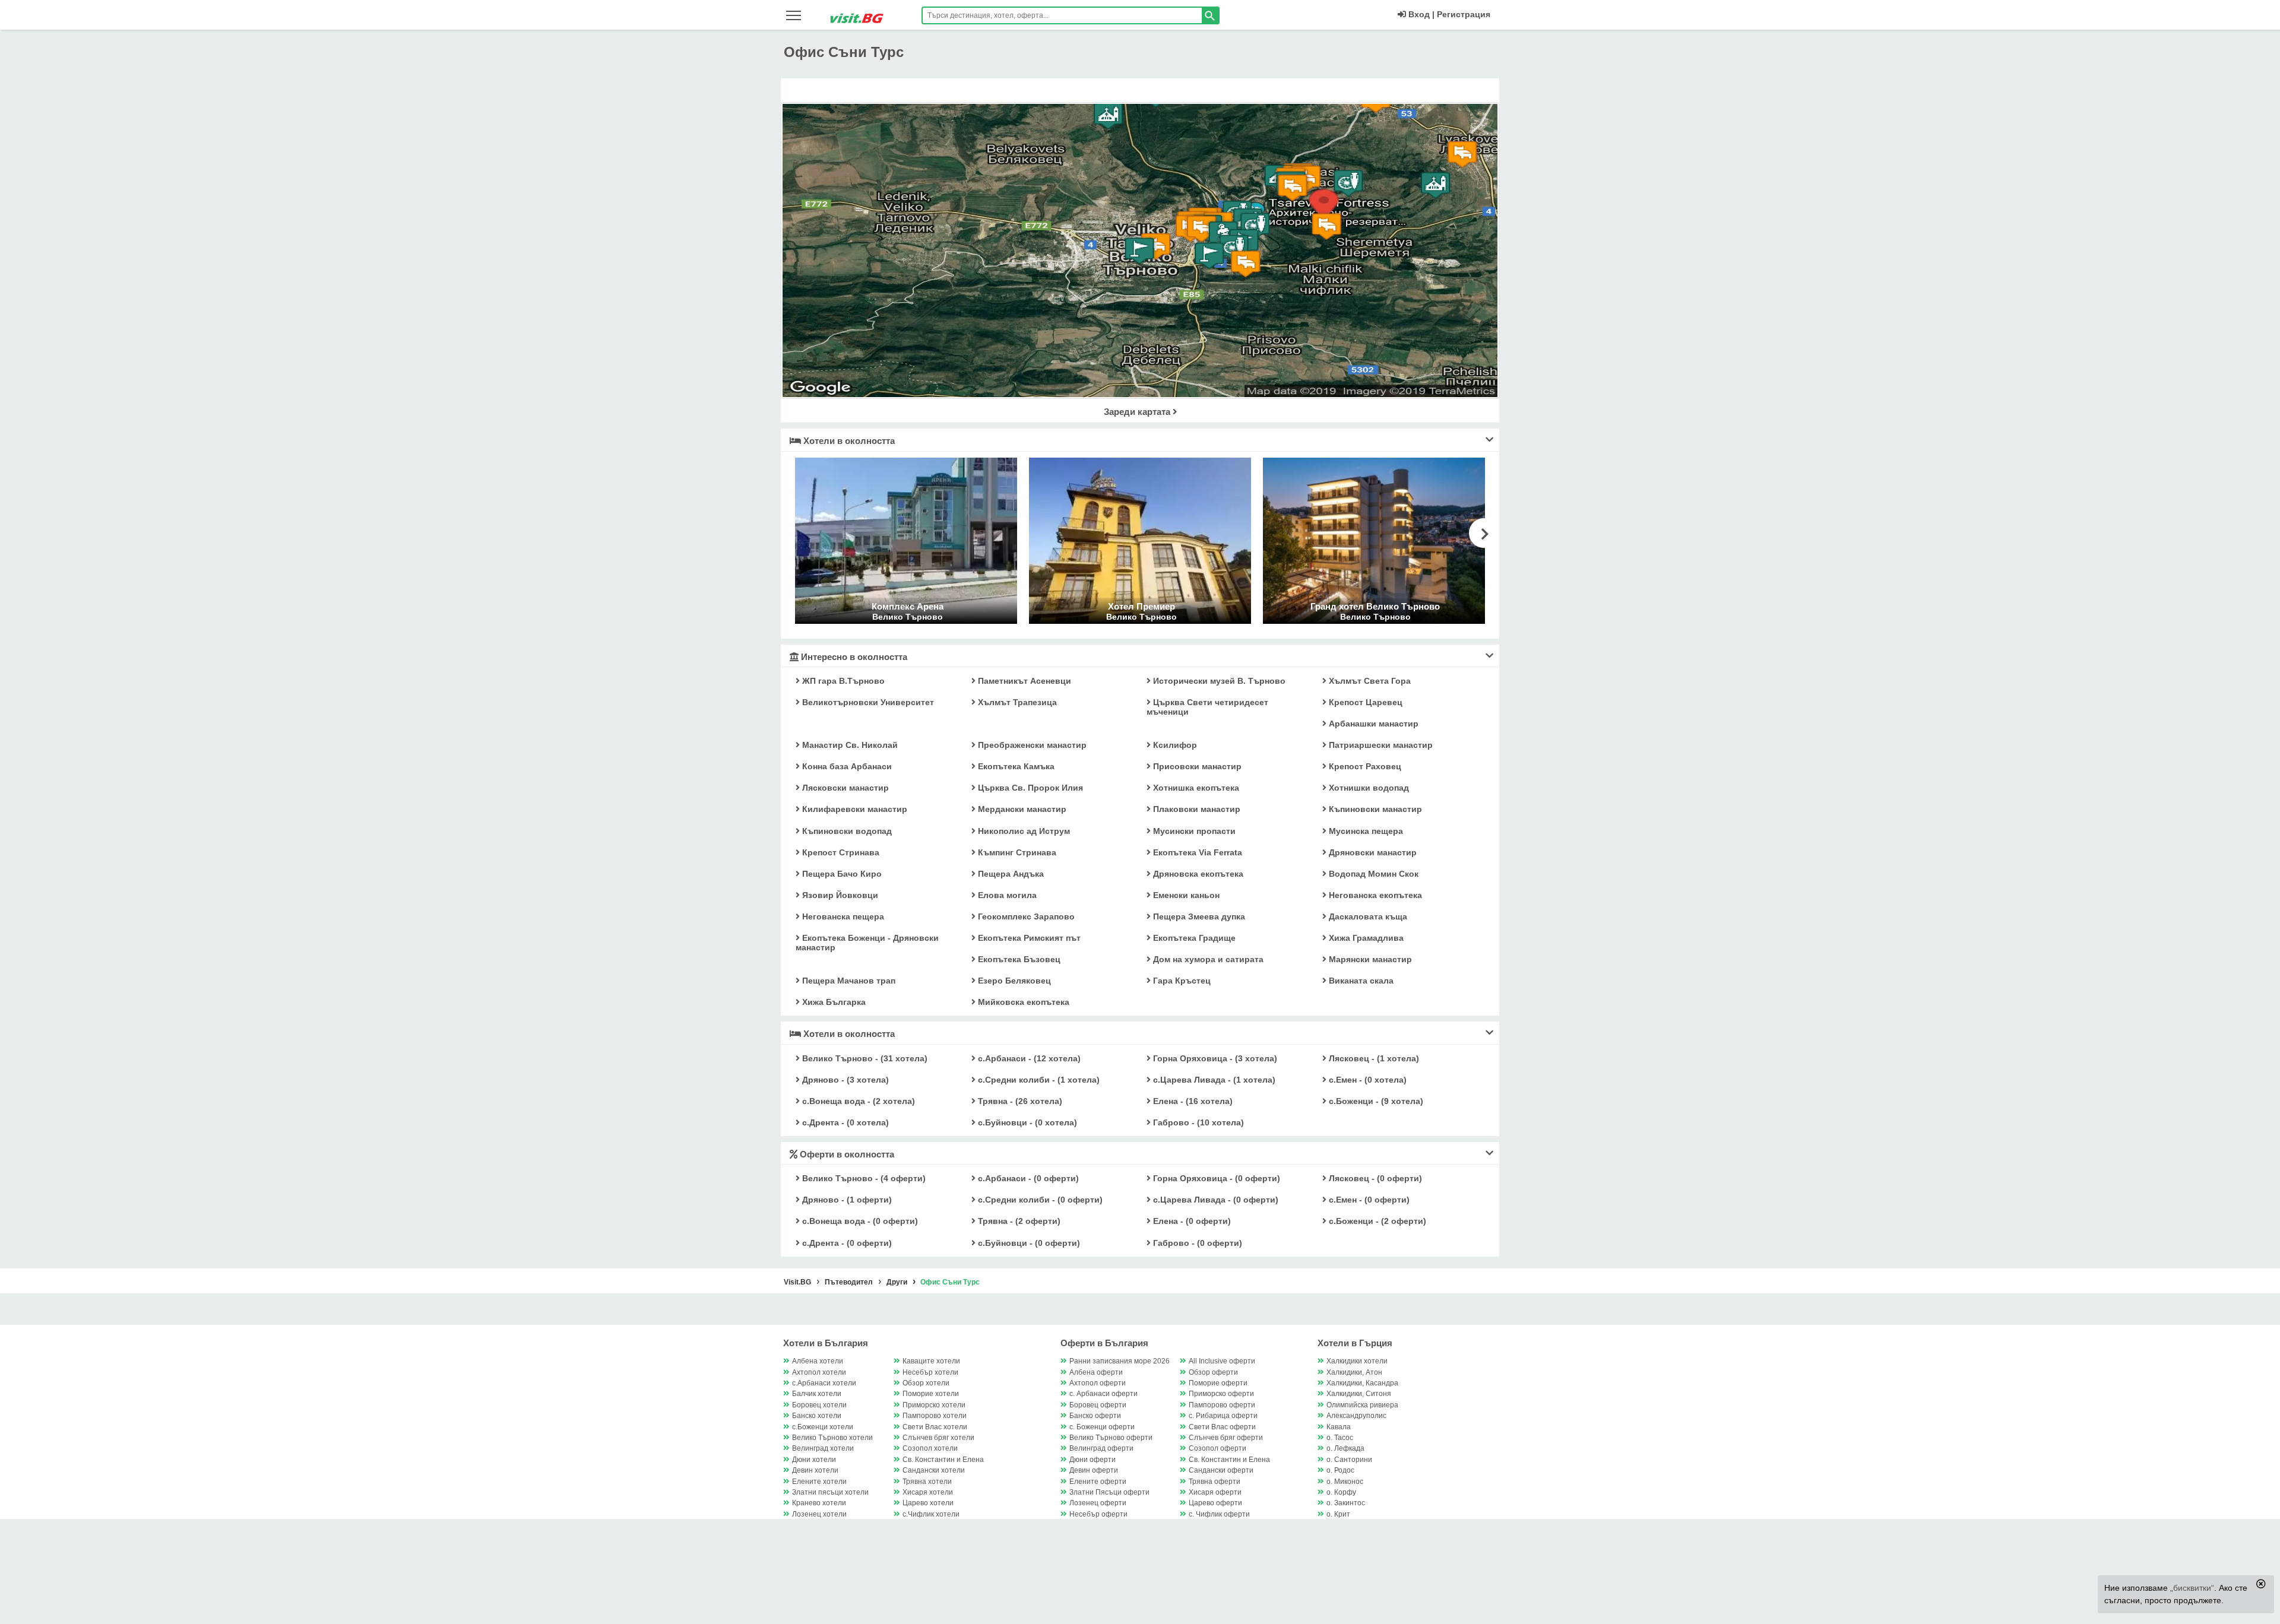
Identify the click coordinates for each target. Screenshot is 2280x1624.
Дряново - (844, 1080)
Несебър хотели (930, 1372)
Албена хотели (818, 1361)
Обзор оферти (1213, 1372)
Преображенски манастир (1031, 745)
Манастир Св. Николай (849, 745)
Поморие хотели (931, 1394)
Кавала (1339, 1427)
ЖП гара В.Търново (842, 681)
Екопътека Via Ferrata (1196, 852)
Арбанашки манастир (1372, 724)
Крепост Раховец (1364, 766)
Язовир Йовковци (839, 895)
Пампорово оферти (1222, 1405)
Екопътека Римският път (1028, 938)
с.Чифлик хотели (931, 1514)
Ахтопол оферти (1098, 1383)
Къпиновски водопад (846, 831)
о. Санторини (1349, 1460)
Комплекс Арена (908, 606)
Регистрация (1464, 14)
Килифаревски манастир (854, 809)
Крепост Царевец (1364, 702)
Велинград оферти (1101, 1448)
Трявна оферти (1215, 1482)
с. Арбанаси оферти (1103, 1394)
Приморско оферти (1221, 1394)
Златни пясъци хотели (830, 1492)
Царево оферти (1215, 1503)
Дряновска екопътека (1197, 874)
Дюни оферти (1092, 1460)
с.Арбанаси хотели (824, 1383)
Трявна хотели (927, 1482)
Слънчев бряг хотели (938, 1438)
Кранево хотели (819, 1503)
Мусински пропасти (1193, 831)
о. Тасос (1340, 1438)
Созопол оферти (1217, 1448)
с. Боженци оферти (1102, 1427)
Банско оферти (1095, 1416)
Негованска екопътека (1374, 895)
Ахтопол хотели (819, 1372)
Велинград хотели (823, 1448)
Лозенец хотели (819, 1514)
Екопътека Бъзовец (1018, 959)
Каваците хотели (931, 1361)
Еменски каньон (1185, 895)
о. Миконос (1345, 1482)
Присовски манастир (1196, 766)
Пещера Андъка (1010, 874)
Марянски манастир (1369, 959)
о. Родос (1340, 1470)
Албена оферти (1096, 1372)
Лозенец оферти (1098, 1503)
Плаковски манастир (1196, 809)
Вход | (1420, 14)
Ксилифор (1174, 745)
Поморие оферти (1218, 1383)
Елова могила (1006, 895)
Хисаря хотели (928, 1492)
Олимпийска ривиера (1362, 1405)
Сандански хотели (934, 1470)
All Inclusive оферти (1222, 1361)
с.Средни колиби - (1038, 1080)
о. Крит (1338, 1514)
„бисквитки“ (2192, 1588)
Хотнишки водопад (1368, 788)
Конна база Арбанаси (846, 766)
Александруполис (1356, 1416)
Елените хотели (819, 1482)
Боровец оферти (1098, 1405)
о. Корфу (1341, 1492)
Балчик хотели (817, 1394)
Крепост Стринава (840, 852)
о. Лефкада (1345, 1448)
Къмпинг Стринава (1016, 852)
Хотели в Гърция (1355, 1343)
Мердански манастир (1021, 809)
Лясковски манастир (844, 788)
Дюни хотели (814, 1460)
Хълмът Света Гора (1369, 681)
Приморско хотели (934, 1405)
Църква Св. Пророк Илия (1029, 788)
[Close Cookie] (2261, 1584)
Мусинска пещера (1365, 831)
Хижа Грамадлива (1365, 938)
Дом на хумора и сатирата (1207, 959)
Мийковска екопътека (1022, 1002)
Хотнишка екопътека (1195, 788)
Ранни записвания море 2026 (1120, 1361)
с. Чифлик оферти (1219, 1514)
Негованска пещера (842, 916)
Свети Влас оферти (1222, 1427)
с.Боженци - (1375, 1101)
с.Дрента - (844, 1122)
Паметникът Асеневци (1023, 681)
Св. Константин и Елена (943, 1460)
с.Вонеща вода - (857, 1101)
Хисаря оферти (1215, 1492)
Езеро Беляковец (1013, 981)
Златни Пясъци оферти (1109, 1492)
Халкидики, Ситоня (1359, 1394)
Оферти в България (1104, 1343)
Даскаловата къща (1367, 916)
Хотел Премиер (1141, 606)
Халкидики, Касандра (1362, 1383)
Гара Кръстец (1181, 981)
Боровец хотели (819, 1405)
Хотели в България (826, 1343)
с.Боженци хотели (823, 1427)
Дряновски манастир (1372, 852)
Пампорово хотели (935, 1416)
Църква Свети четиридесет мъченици (1207, 707)
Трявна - (1019, 1101)
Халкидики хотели (1357, 1361)
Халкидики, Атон (1354, 1372)
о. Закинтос (1346, 1503)
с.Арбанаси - (1028, 1058)
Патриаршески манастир (1380, 745)
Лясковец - (1373, 1058)
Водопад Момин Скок (1372, 874)
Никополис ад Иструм (1023, 831)
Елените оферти (1098, 1482)
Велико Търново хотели (832, 1438)
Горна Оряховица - (1214, 1058)
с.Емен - (1367, 1080)
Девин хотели (815, 1470)
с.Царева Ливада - (1213, 1080)
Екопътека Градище (1193, 938)
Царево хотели (928, 1503)
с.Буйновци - (1026, 1122)
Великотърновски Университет (867, 702)
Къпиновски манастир (1374, 809)
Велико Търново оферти (1111, 1438)
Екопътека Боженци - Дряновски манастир (867, 943)
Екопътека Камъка (1015, 766)
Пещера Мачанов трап (848, 981)
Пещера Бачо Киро (841, 874)
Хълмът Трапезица (1016, 702)
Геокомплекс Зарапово (1025, 916)
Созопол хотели (930, 1448)
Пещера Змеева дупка (1198, 916)
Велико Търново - (864, 1058)
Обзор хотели (926, 1383)
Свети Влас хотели (935, 1427)
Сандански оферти (1221, 1470)
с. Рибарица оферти (1223, 1416)
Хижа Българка (833, 1002)
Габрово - (1197, 1122)
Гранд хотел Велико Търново (1375, 606)
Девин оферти (1094, 1470)
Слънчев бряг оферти (1226, 1438)
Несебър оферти (1098, 1514)
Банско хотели (817, 1416)
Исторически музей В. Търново (1218, 681)
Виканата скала (1360, 981)
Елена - (1192, 1101)
